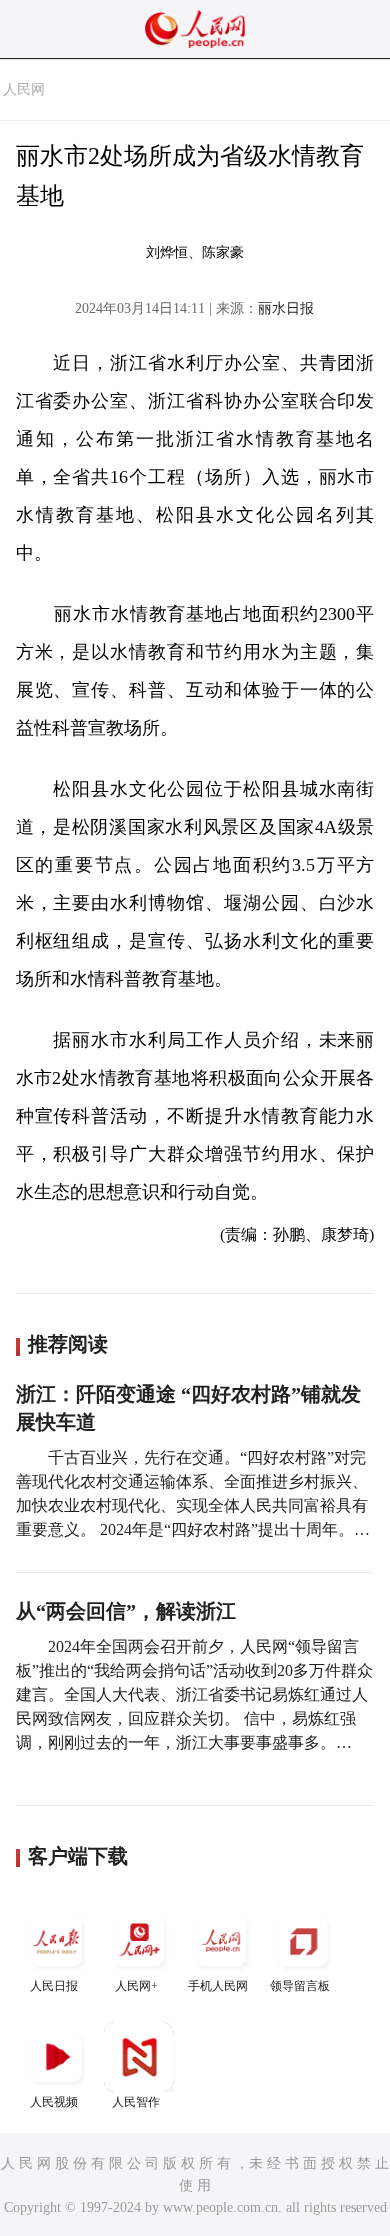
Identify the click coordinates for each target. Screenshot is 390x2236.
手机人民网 (218, 1986)
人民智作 (136, 2102)
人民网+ (136, 1986)
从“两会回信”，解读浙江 (126, 1611)
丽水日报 (286, 308)
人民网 (24, 89)
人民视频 (54, 2102)
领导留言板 (300, 1986)
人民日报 (54, 1986)
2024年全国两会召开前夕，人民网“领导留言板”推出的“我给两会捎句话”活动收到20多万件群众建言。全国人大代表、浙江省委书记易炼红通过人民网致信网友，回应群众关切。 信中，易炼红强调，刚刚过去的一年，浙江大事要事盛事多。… (194, 1694)
